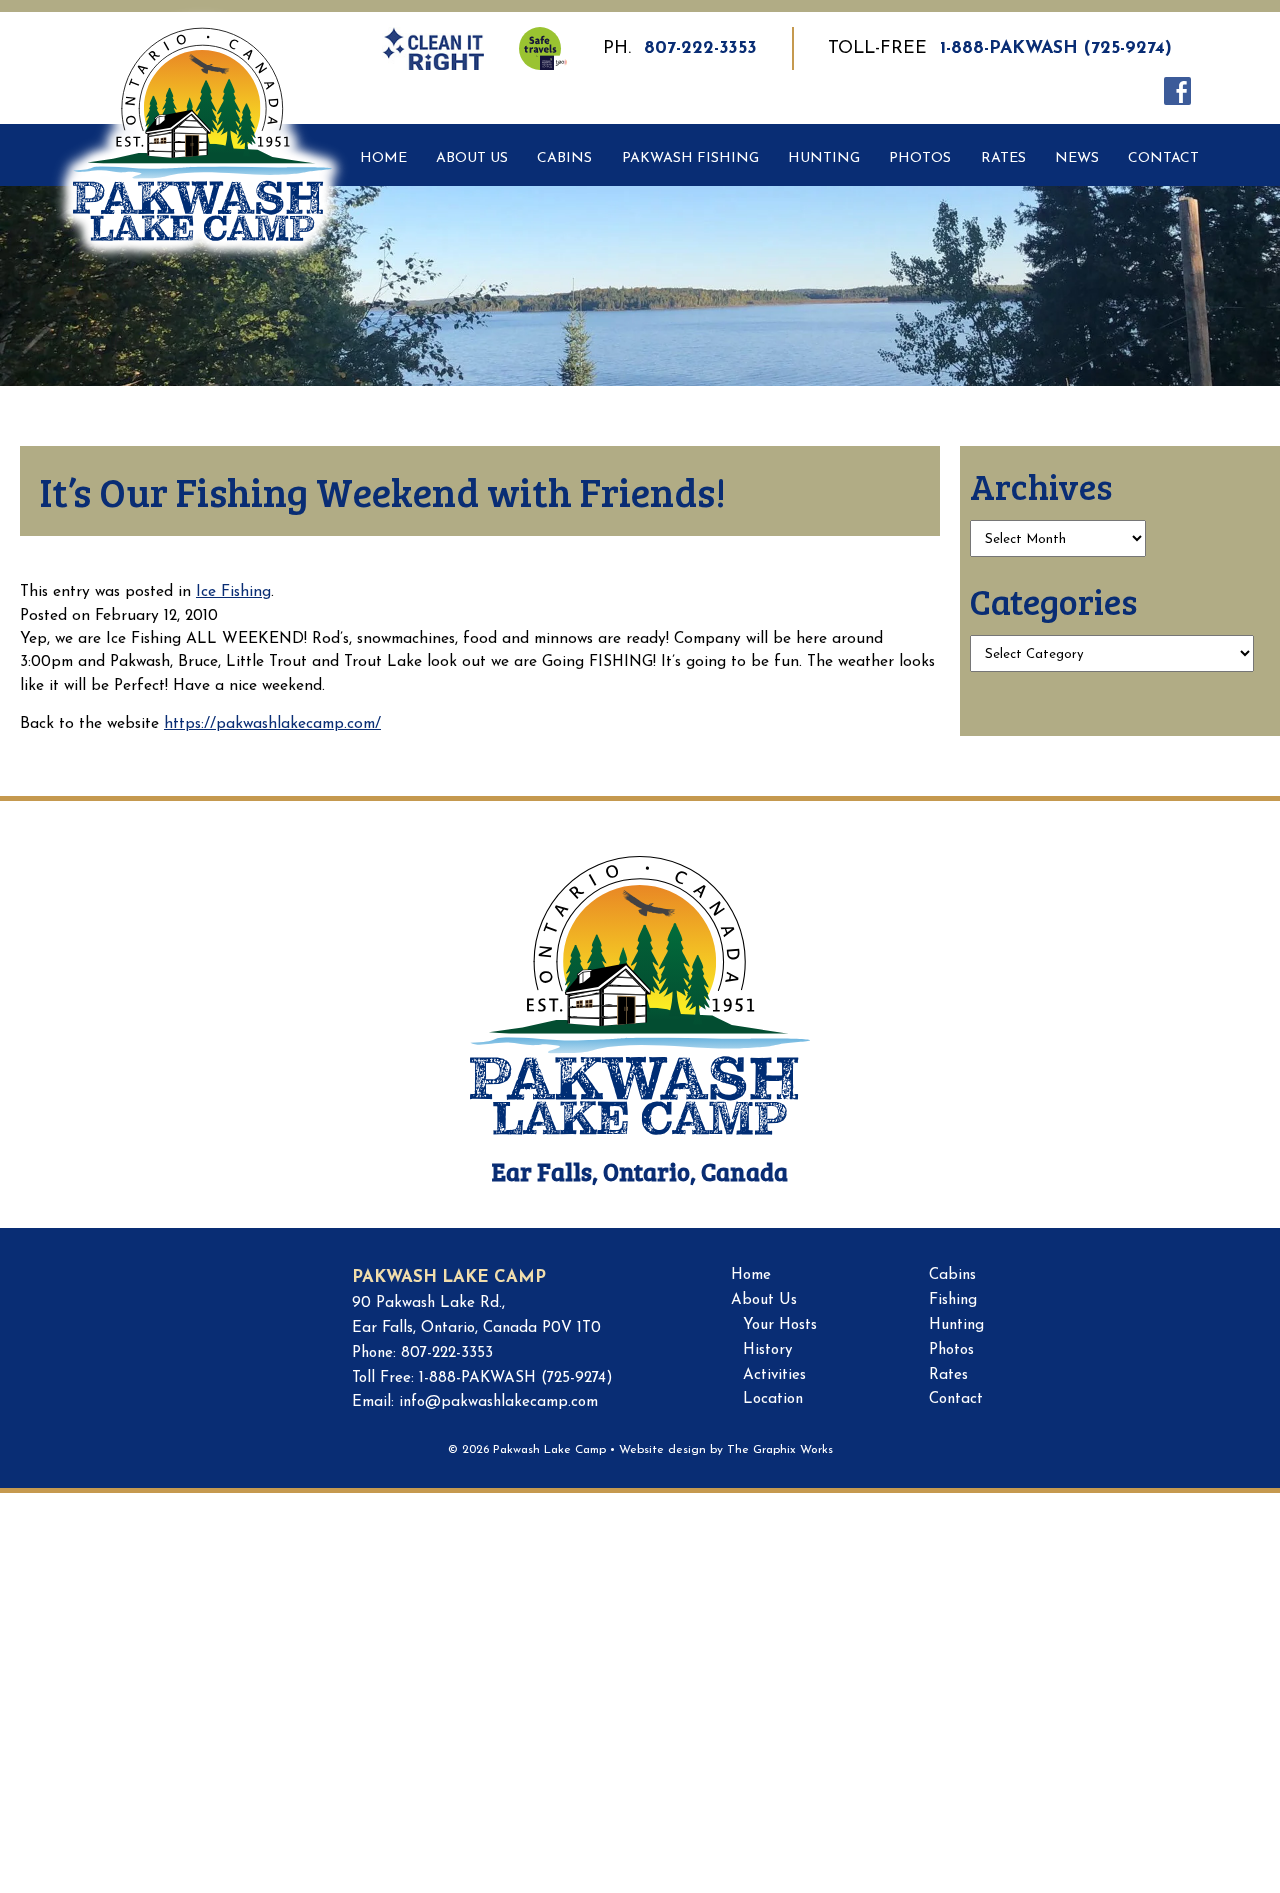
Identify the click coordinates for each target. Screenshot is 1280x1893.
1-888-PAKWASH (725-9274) (1056, 48)
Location (773, 1399)
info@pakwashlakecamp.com (498, 1402)
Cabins (564, 158)
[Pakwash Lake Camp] (202, 85)
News (1077, 158)
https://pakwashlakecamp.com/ (272, 724)
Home (383, 158)
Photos (920, 158)
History (767, 1350)
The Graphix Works (780, 1450)
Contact (1163, 158)
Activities (774, 1375)
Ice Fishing (233, 592)
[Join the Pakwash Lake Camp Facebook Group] (1173, 90)
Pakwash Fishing (690, 158)
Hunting (824, 158)
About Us (472, 158)
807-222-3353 (700, 48)
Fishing (953, 1300)
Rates (1003, 158)
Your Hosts (780, 1325)
